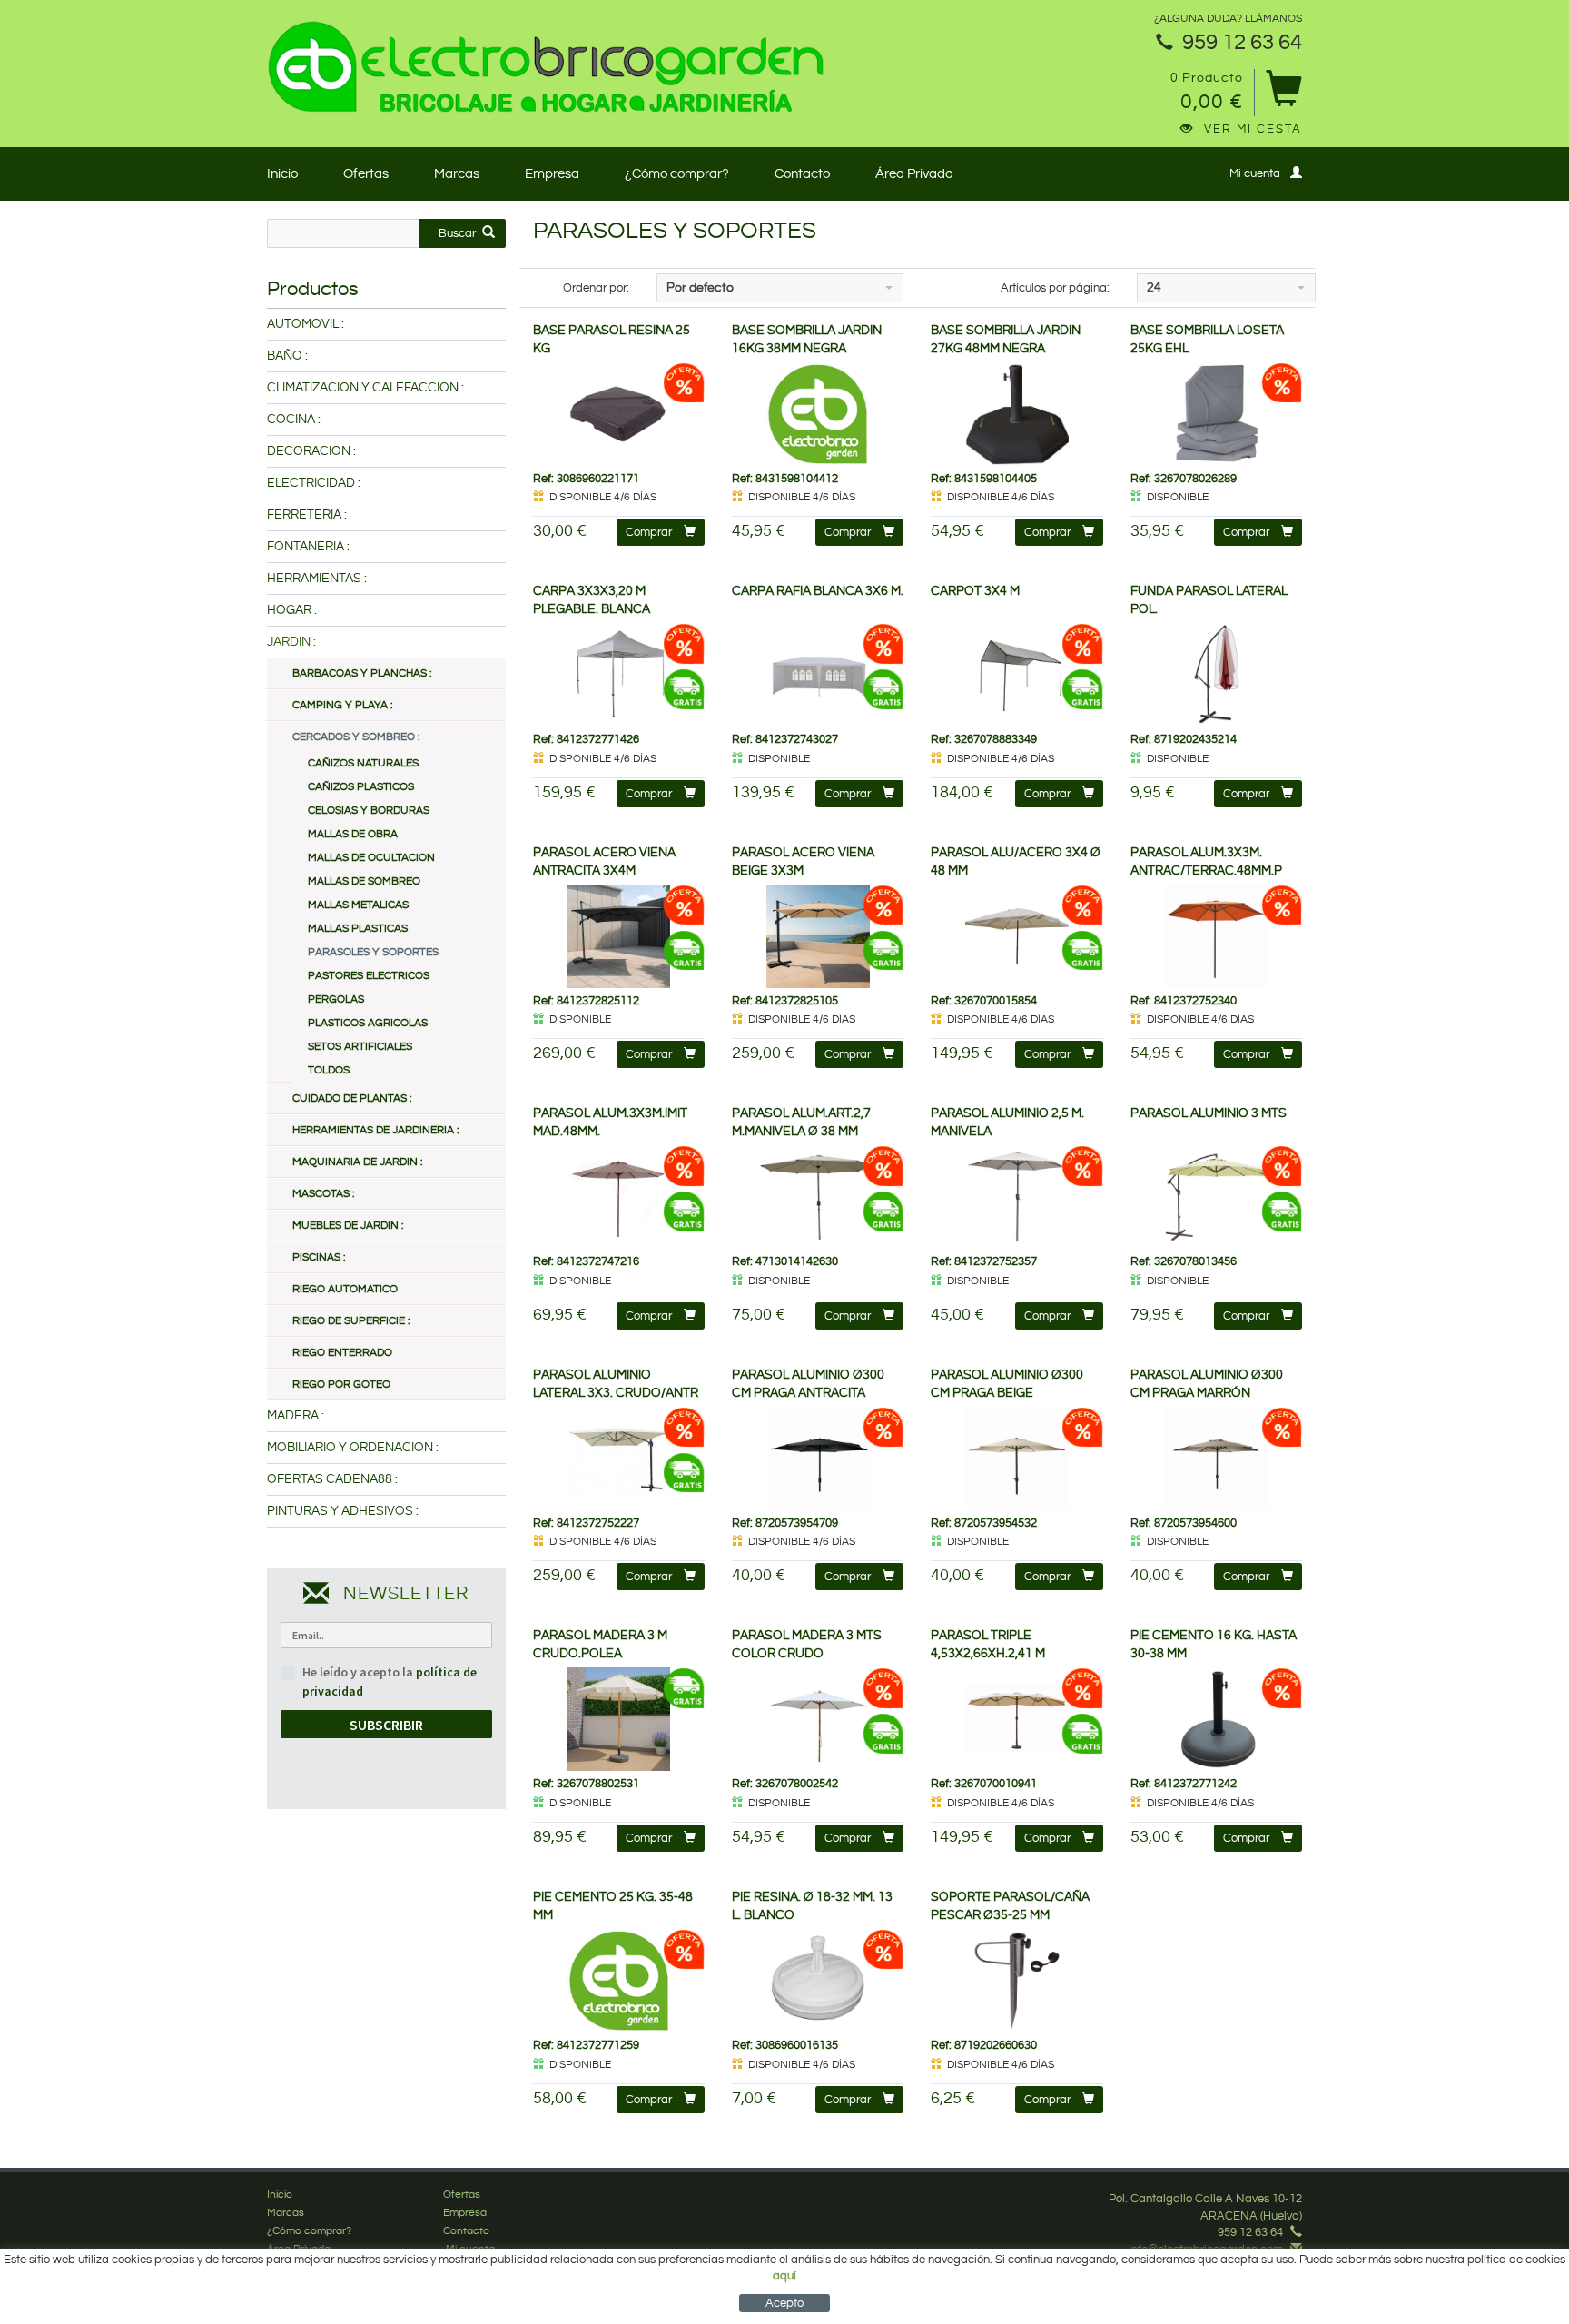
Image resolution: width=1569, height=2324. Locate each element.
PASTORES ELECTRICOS (369, 976)
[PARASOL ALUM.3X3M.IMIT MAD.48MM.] (619, 1197)
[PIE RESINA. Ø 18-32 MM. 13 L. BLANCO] (818, 1981)
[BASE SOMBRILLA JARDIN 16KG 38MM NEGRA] (818, 414)
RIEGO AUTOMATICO (345, 1289)
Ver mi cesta (1253, 129)
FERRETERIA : (307, 515)
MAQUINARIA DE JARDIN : (357, 1162)
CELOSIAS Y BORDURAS (369, 811)
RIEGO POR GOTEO (341, 1385)
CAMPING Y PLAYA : (342, 705)
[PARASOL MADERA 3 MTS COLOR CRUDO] (818, 1719)
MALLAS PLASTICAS (358, 929)
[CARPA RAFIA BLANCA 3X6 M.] (818, 675)
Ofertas (366, 174)
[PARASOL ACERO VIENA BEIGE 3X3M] (818, 936)
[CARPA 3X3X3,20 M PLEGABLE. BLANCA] (619, 675)
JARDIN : (291, 642)
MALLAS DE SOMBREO (364, 881)
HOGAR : (292, 610)
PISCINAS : (319, 1257)
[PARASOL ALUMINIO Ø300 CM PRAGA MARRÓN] (1216, 1459)
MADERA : (296, 1416)
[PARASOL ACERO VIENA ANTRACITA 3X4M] (619, 936)
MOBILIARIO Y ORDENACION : (353, 1448)
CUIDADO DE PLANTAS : (352, 1098)
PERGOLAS (336, 999)
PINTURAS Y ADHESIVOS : (343, 1511)
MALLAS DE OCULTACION (371, 858)
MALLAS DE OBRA (353, 834)
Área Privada (914, 174)
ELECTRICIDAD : (314, 483)
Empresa (552, 174)
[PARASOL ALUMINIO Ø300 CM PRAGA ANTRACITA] (818, 1459)
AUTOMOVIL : (306, 324)
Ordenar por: (596, 288)
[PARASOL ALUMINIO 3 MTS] (1216, 1197)
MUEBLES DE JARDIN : (348, 1226)
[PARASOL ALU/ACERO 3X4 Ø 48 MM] (1016, 936)
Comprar (649, 532)
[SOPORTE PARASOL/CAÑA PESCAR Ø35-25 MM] (1016, 1981)
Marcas (457, 174)
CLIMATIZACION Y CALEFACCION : (365, 388)
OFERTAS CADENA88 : (332, 1479)
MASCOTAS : (323, 1194)
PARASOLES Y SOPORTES (373, 952)
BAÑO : (287, 356)
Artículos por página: (1055, 288)
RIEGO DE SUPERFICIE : (351, 1321)
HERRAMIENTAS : (317, 579)
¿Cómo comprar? (677, 174)
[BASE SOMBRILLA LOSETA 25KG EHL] (1216, 414)
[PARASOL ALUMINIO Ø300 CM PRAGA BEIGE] (1016, 1459)
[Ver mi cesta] (1283, 95)
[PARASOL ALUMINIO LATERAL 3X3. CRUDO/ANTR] (619, 1459)
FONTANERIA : (308, 547)
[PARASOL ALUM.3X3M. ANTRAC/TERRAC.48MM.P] (1216, 936)
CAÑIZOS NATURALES (363, 763)
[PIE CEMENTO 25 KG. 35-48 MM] (619, 1981)
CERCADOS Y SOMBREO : (356, 737)
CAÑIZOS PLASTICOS (361, 787)
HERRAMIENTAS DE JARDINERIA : (375, 1130)
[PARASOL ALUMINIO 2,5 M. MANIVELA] (1016, 1197)
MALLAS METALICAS (358, 905)
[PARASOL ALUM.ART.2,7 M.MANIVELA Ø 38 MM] (818, 1197)
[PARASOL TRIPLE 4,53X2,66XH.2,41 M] (1016, 1719)
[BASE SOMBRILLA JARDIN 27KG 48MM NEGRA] (1016, 414)
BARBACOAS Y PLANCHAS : (362, 673)
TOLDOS (329, 1070)
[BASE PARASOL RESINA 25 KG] (619, 414)
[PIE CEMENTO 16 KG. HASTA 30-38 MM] (1216, 1719)
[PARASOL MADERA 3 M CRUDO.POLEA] (619, 1719)
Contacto (802, 174)
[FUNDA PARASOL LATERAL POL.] (1216, 675)
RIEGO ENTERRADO (342, 1353)
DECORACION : (311, 451)
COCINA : (294, 420)
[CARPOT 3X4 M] (1016, 675)
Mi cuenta (1255, 173)
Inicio (282, 174)
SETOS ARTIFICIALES (360, 1047)
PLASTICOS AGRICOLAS (368, 1023)
